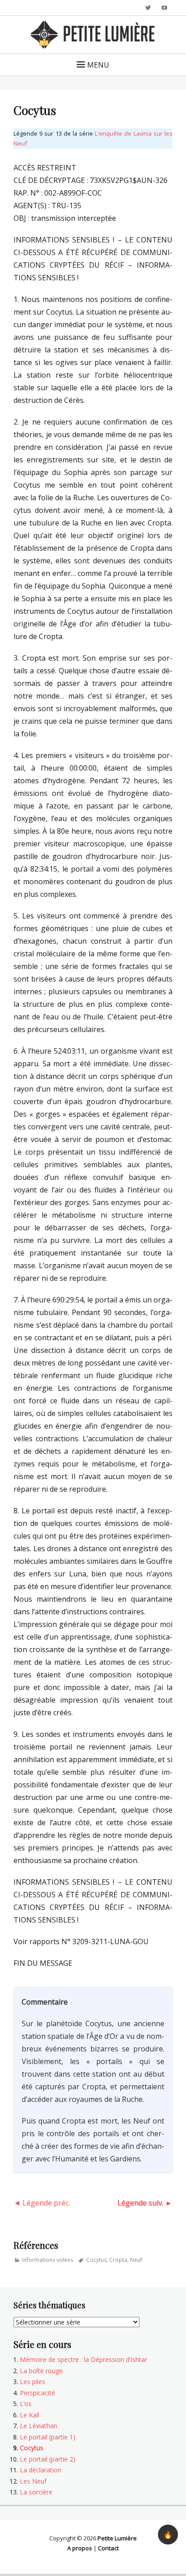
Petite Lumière (117, 2538)
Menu (98, 65)
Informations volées (48, 2260)
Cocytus (96, 2260)
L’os (26, 2404)
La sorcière (36, 2492)
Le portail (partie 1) (48, 2437)
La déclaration (41, 2470)
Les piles (33, 2382)
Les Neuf (33, 2481)
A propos (80, 2548)
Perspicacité (37, 2393)
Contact (108, 2548)
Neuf (136, 2260)
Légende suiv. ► (145, 2203)
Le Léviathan (39, 2426)
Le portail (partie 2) (48, 2459)
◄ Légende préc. (42, 2203)
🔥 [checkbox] (168, 2535)
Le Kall (30, 2415)
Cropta (118, 2260)
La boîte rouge (41, 2371)
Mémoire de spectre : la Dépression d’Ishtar (84, 2359)
